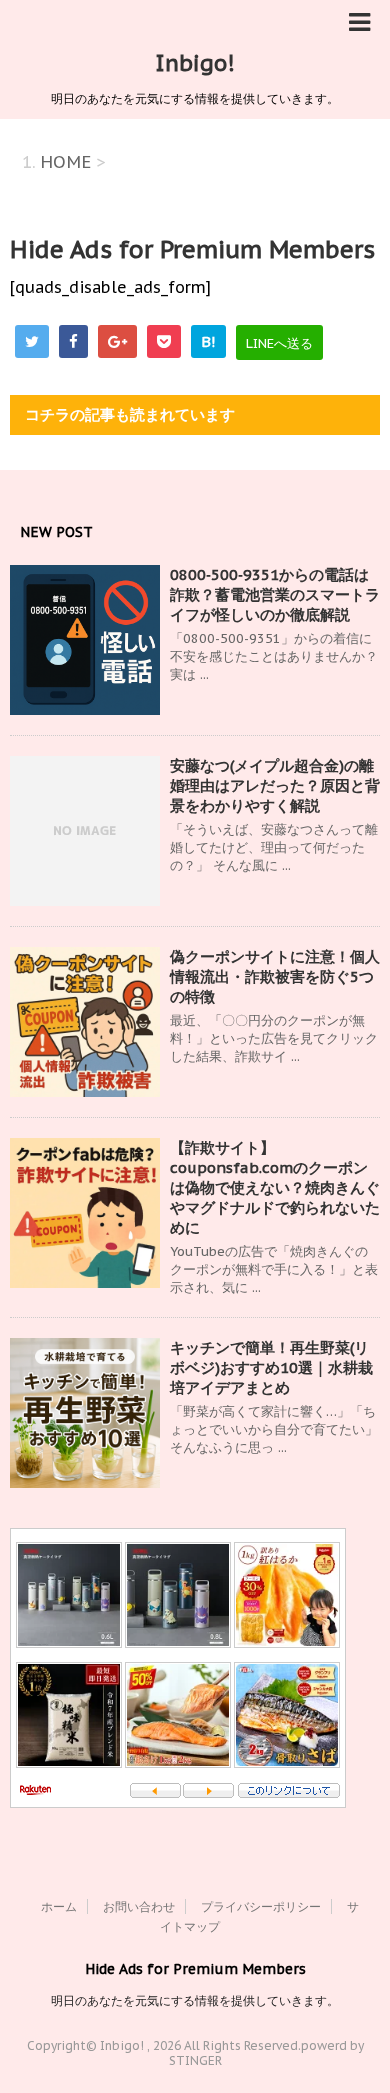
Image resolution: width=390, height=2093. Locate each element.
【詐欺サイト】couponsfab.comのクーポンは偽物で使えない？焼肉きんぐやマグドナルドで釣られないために (275, 1187)
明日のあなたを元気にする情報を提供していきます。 (195, 2000)
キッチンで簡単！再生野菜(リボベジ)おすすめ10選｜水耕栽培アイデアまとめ (271, 1367)
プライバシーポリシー (261, 1906)
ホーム (59, 1906)
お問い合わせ (139, 1906)
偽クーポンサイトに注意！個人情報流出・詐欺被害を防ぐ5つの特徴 (275, 976)
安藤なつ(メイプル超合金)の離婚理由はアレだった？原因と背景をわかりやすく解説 (275, 785)
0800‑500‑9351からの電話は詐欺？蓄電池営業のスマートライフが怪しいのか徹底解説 (275, 594)
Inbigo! (195, 63)
